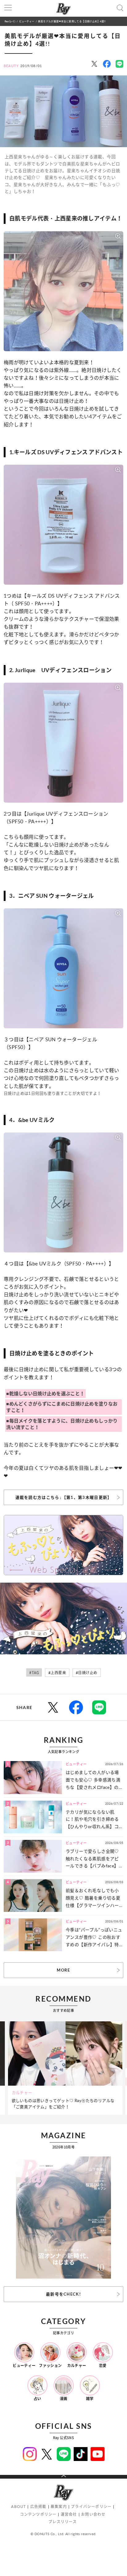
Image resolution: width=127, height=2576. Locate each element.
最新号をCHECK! (63, 2294)
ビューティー (27, 21)
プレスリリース (63, 2522)
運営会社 (69, 2514)
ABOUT (18, 2507)
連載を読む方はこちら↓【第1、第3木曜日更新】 (64, 1497)
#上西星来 (57, 1673)
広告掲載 (38, 2507)
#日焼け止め (86, 1673)
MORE (63, 1970)
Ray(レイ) (10, 21)
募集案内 (59, 2507)
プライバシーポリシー (91, 2507)
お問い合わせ (93, 2514)
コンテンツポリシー (38, 2514)
